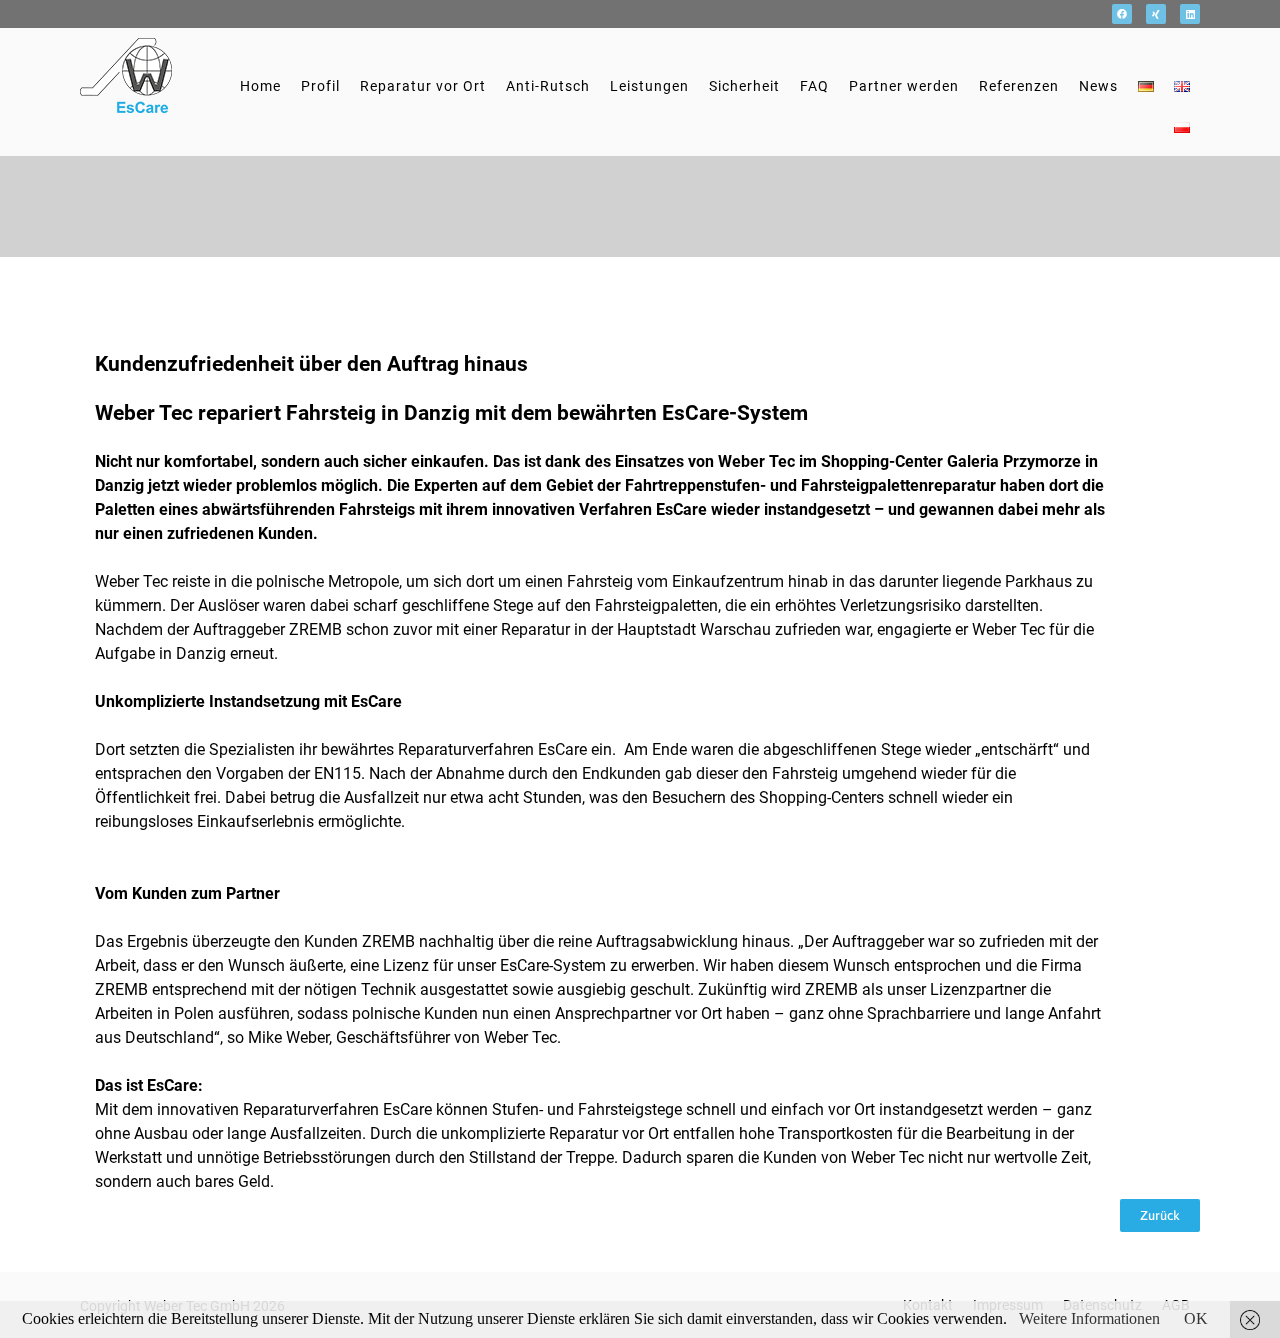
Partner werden (904, 86)
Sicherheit (744, 86)
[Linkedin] (1190, 14)
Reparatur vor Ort (423, 86)
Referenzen (1019, 86)
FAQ (814, 86)
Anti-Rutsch (548, 86)
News (1098, 86)
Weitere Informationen (1089, 1318)
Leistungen (649, 86)
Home (260, 86)
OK (1196, 1318)
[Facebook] (1122, 14)
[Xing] (1156, 14)
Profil (320, 86)
